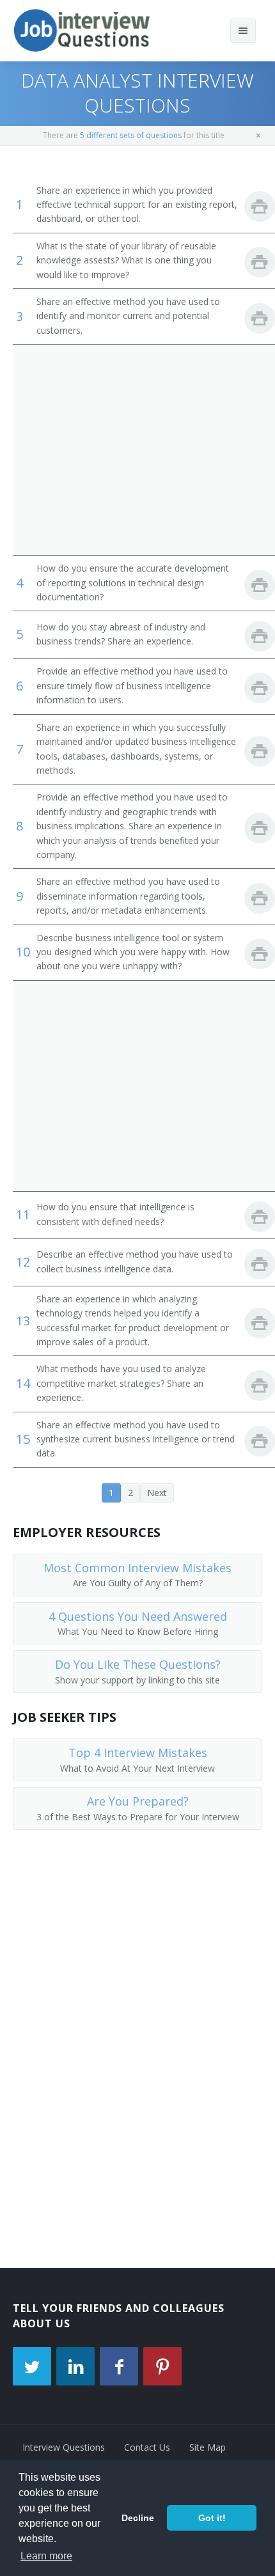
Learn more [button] (46, 2556)
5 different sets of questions (131, 135)
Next (157, 1493)
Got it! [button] (212, 2518)
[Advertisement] (137, 449)
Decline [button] (138, 2518)
